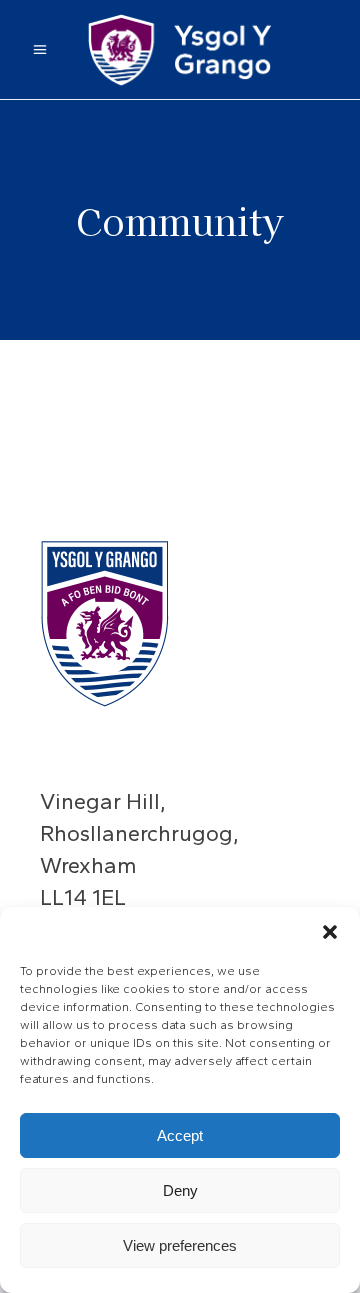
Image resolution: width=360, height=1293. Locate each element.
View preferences (180, 1245)
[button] (330, 932)
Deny (180, 1190)
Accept (180, 1135)
